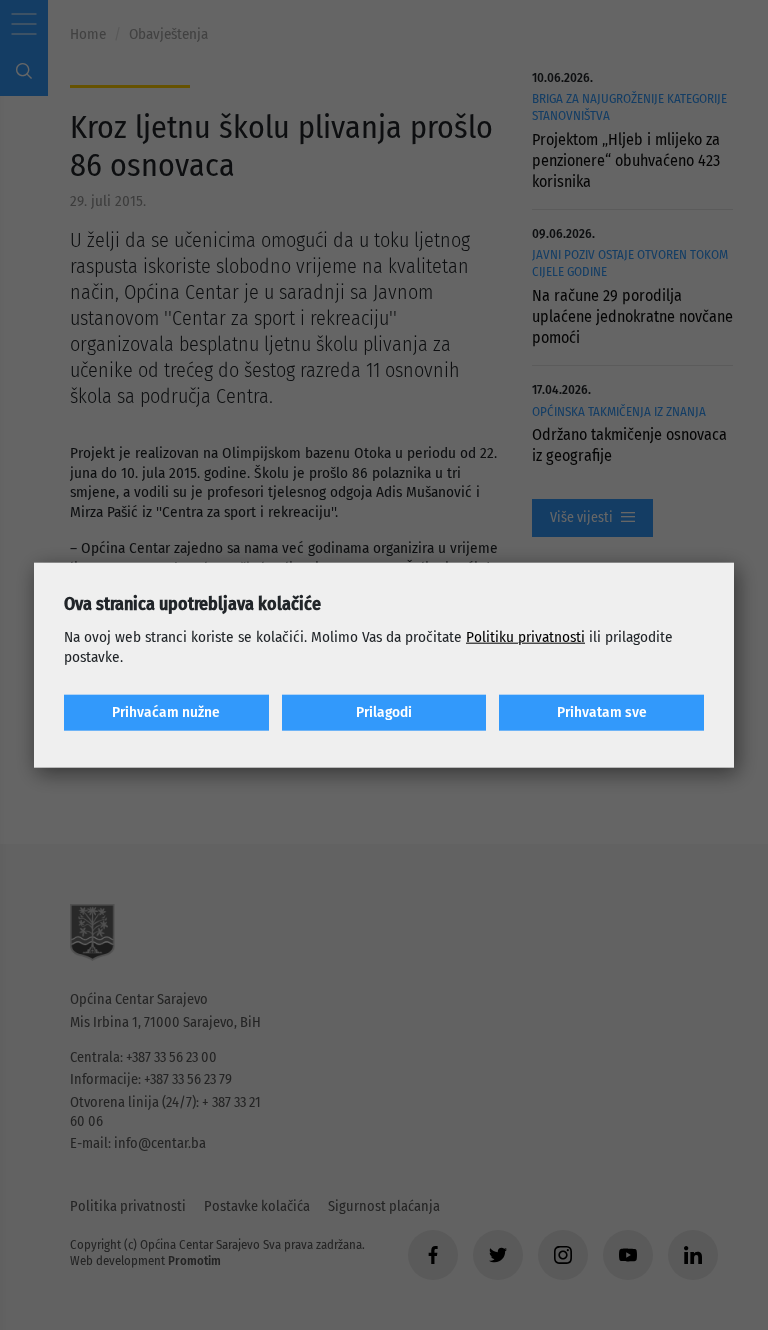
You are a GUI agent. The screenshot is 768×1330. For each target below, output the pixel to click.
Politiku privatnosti (525, 637)
